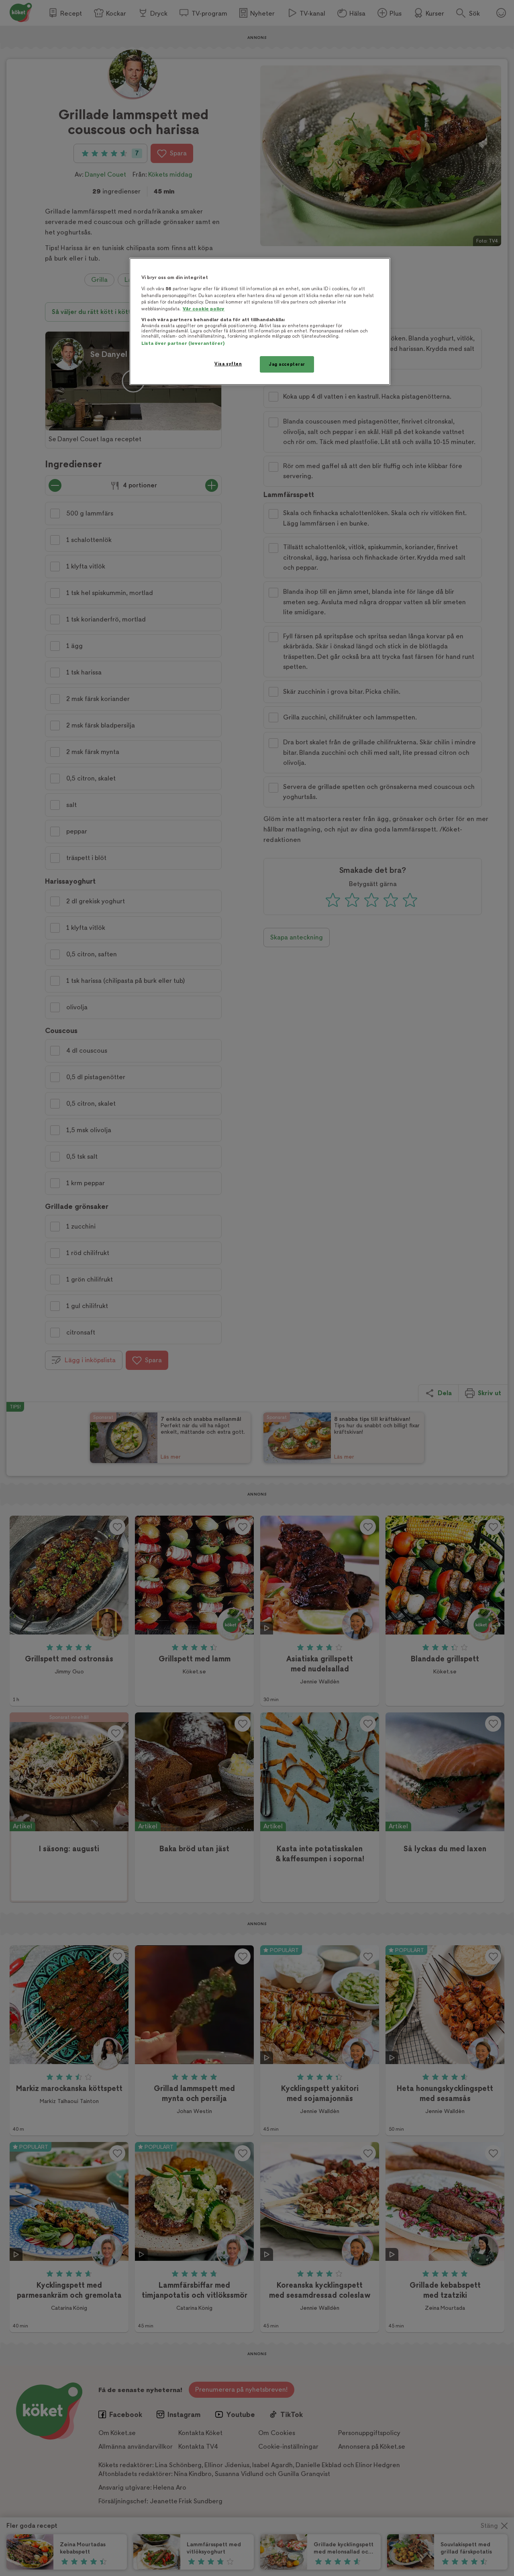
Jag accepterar (287, 364)
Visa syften (228, 364)
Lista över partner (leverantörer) (183, 343)
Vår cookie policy (204, 309)
